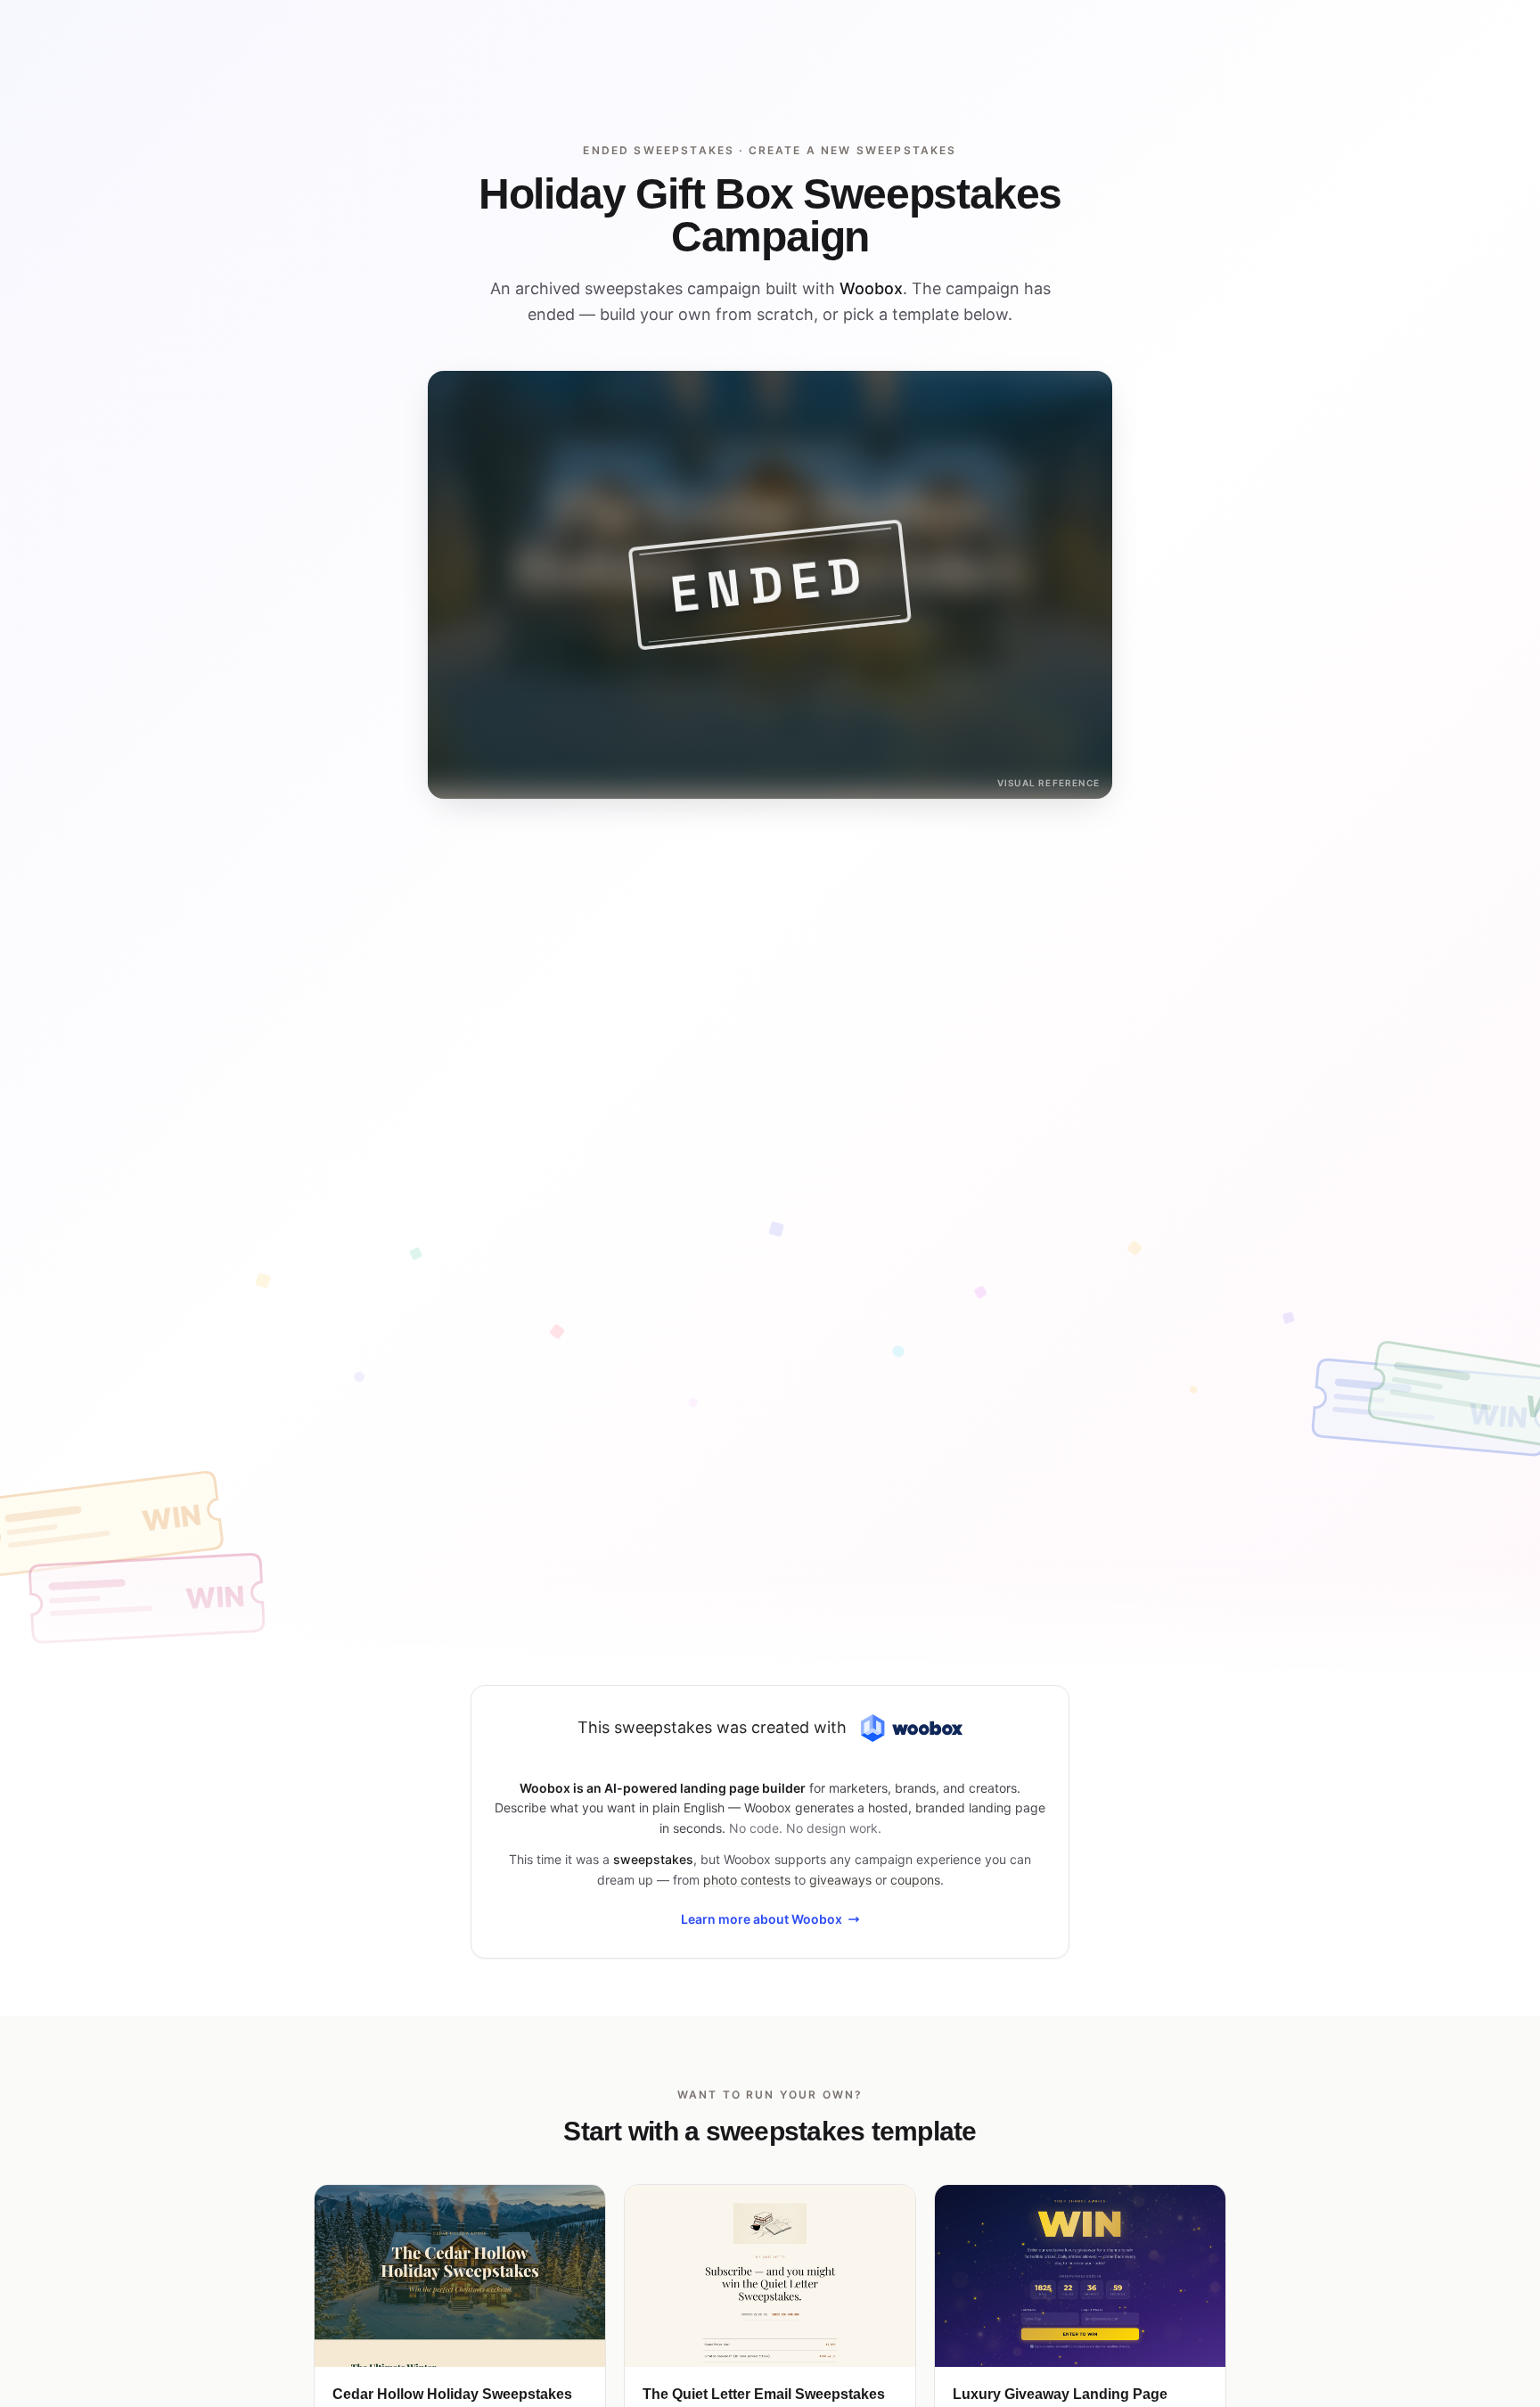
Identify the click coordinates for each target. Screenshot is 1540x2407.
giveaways (840, 1880)
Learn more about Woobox (762, 1919)
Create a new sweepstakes (853, 150)
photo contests (747, 1880)
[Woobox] (912, 1728)
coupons (915, 1880)
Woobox (871, 288)
